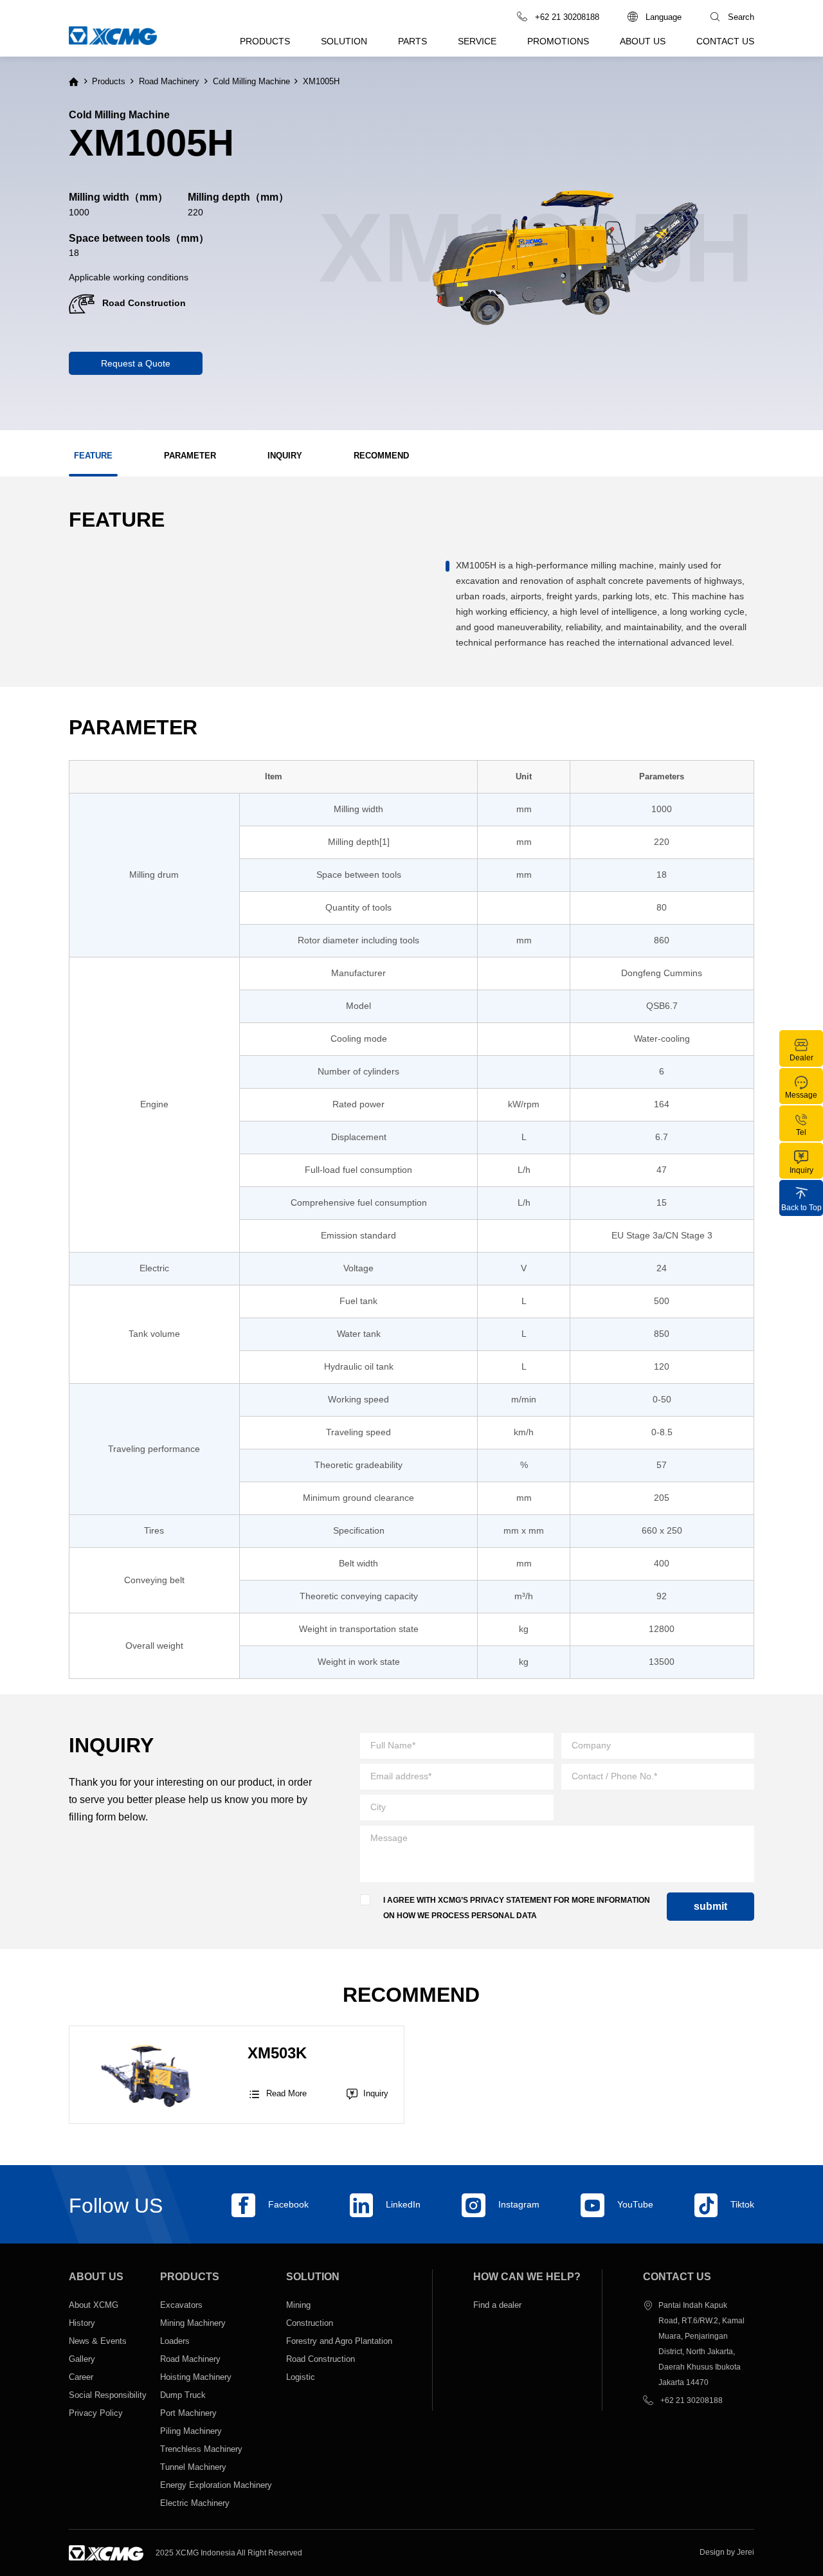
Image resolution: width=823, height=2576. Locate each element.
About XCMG (94, 2305)
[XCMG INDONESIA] (106, 2553)
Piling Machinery (192, 2431)
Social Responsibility (108, 2395)
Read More (277, 2094)
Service (477, 41)
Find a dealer (497, 2305)
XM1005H (321, 82)
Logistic (301, 2377)
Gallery (82, 2359)
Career (81, 2377)
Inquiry (376, 2093)
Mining (298, 2305)
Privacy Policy (96, 2413)
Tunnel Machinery (193, 2467)
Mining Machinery (193, 2323)
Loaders (175, 2341)
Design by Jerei (727, 2552)
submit (710, 1906)
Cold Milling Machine (251, 82)
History (82, 2323)
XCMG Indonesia (205, 2553)
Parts (412, 41)
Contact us (725, 41)
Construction (310, 2323)
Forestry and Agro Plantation (339, 2341)
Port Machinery (188, 2413)
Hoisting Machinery (196, 2377)
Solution (344, 41)
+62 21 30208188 (692, 2400)
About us (643, 41)
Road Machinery (169, 82)
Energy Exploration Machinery (216, 2485)
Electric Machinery (195, 2503)
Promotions (558, 41)
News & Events (98, 2341)
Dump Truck (183, 2395)
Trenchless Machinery (201, 2449)
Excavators (181, 2305)
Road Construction (321, 2359)
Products (265, 41)
